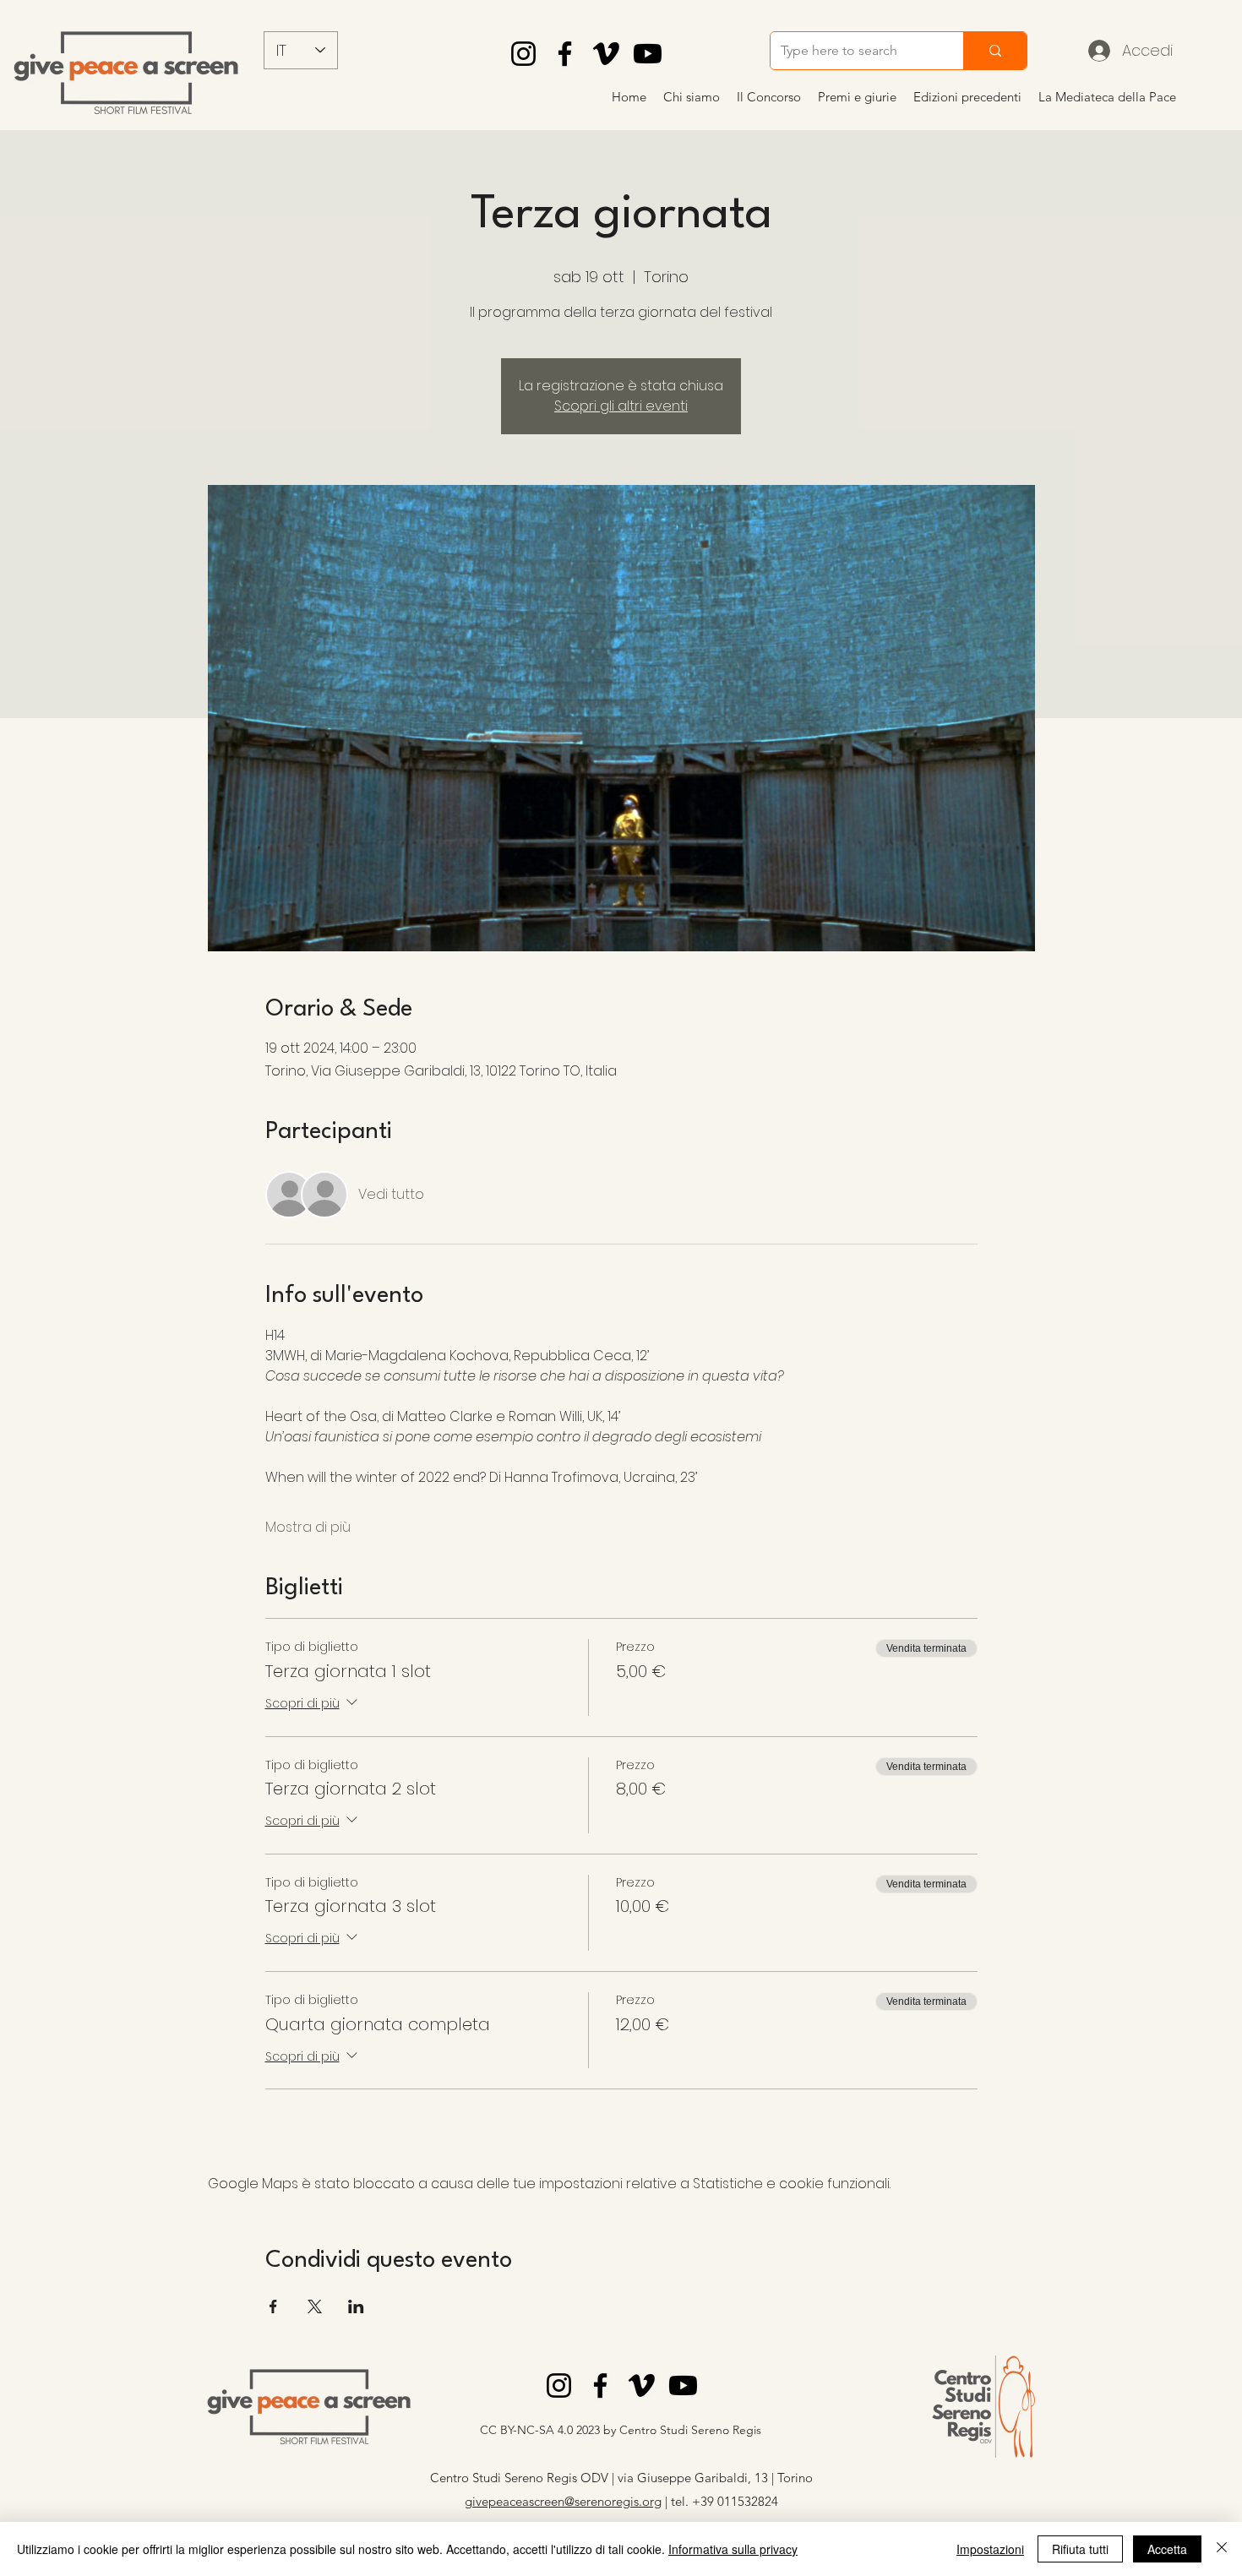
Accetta (1167, 2549)
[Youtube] (648, 54)
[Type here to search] (995, 51)
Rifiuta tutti (1080, 2549)
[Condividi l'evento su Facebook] (273, 2306)
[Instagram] (523, 54)
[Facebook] (565, 54)
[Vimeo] (606, 54)
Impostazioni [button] (990, 2549)
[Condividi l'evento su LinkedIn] (356, 2306)
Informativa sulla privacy (733, 2549)
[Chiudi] (1222, 2549)
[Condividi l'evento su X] (315, 2306)
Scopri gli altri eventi (621, 406)
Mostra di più (308, 1528)
